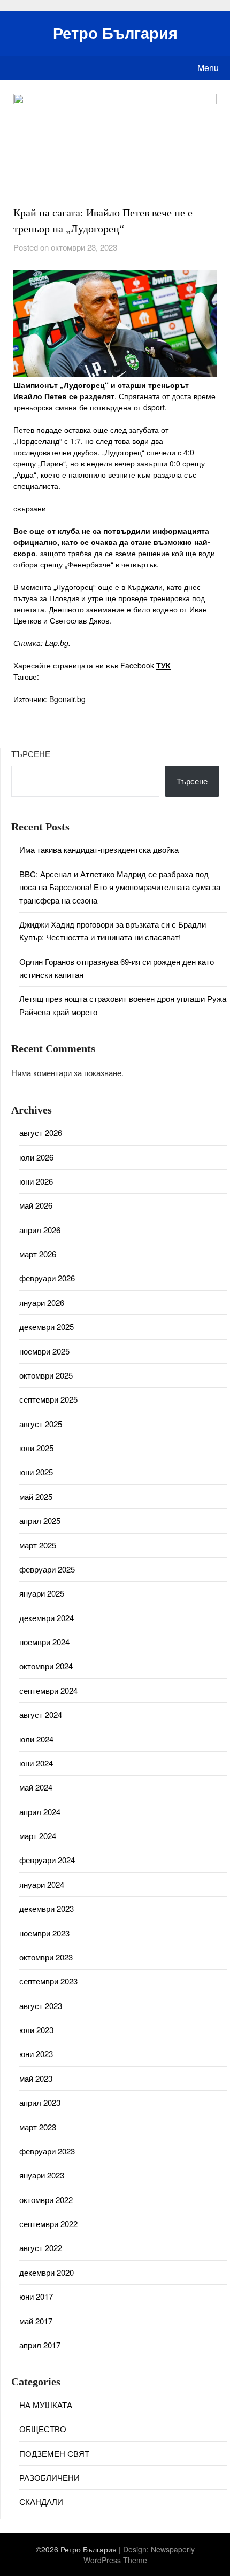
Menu (208, 68)
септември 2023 (48, 1981)
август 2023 (41, 2006)
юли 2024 (36, 1739)
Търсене (31, 754)
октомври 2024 (46, 1666)
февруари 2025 (47, 1569)
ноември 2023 (44, 1933)
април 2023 (40, 2102)
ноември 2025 (44, 1351)
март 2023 (38, 2127)
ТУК (163, 665)
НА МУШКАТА (46, 2405)
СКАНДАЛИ (41, 2501)
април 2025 (40, 1520)
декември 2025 (47, 1326)
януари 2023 (42, 2175)
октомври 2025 (46, 1375)
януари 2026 (42, 1302)
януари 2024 (42, 1884)
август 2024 (41, 1714)
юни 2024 (36, 1763)
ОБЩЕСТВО (43, 2429)
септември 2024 (48, 1690)
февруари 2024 (47, 1860)
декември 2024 (47, 1618)
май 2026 (36, 1205)
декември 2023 (47, 1908)
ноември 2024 (44, 1642)
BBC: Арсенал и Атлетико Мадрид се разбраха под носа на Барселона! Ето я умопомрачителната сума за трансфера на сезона (120, 887)
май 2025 (36, 1496)
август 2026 (41, 1133)
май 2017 (36, 2321)
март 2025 (38, 1545)
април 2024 (40, 1812)
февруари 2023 (47, 2151)
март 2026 (38, 1254)
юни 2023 (36, 2054)
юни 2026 (36, 1181)
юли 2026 (36, 1157)
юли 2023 (36, 2030)
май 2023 (36, 2078)
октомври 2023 (46, 1957)
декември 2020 (47, 2272)
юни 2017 (36, 2296)
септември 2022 (48, 2224)
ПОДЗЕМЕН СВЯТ (54, 2453)
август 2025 (41, 1424)
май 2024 (36, 1787)
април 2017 (40, 2345)
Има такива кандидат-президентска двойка (99, 849)
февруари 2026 (47, 1278)
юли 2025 (36, 1448)
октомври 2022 (46, 2200)
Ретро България (115, 33)
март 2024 (38, 1836)
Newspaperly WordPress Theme (139, 2555)
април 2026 (40, 1230)
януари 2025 (42, 1593)
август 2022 (41, 2248)
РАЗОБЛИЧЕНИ (49, 2477)
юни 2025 (36, 1472)
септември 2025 (48, 1399)
